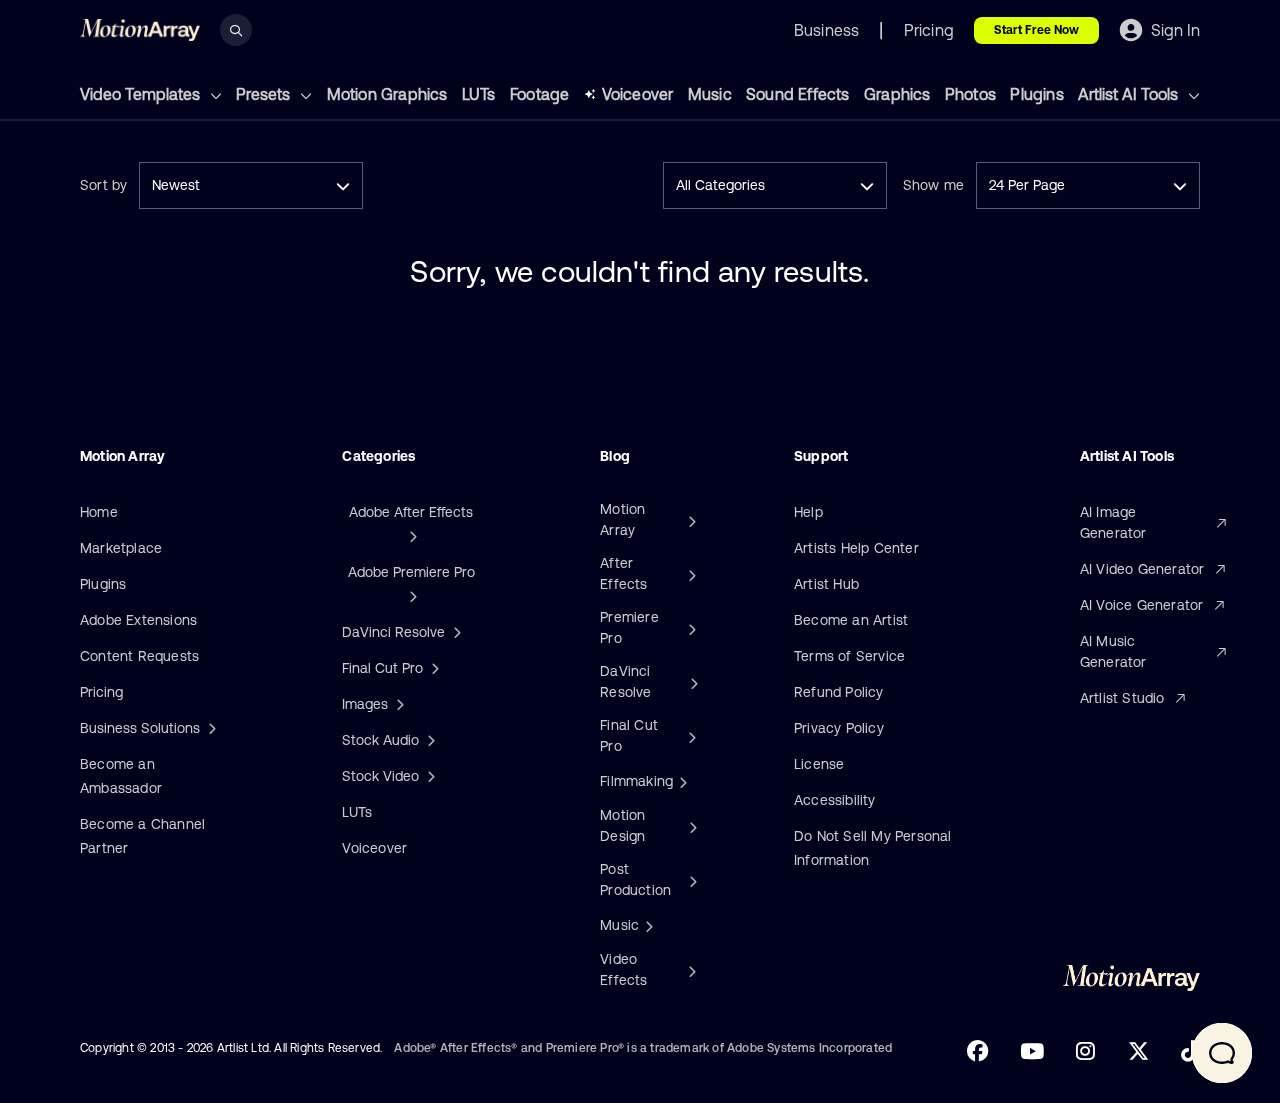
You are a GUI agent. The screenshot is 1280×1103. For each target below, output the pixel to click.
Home (99, 512)
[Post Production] (691, 880)
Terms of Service (849, 656)
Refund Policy (839, 692)
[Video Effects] (690, 970)
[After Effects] (690, 574)
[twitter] (1138, 1051)
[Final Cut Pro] (690, 736)
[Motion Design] (691, 826)
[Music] (647, 925)
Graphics (897, 94)
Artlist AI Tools (1130, 94)
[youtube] (1032, 1051)
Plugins (1036, 94)
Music (710, 94)
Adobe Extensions (138, 620)
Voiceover (638, 94)
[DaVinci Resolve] (691, 682)
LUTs (479, 94)
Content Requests (139, 656)
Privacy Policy (839, 728)
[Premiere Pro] (690, 628)
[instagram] (1085, 1051)
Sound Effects (798, 94)
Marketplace (121, 548)
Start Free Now (1036, 30)
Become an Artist (851, 620)
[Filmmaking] (681, 781)
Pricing (101, 692)
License (819, 764)
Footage (539, 94)
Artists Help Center (856, 548)
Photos (970, 94)
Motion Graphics (387, 94)
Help (808, 512)
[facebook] (977, 1051)
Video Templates (142, 94)
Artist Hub (826, 584)
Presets (265, 94)
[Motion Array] (690, 520)
